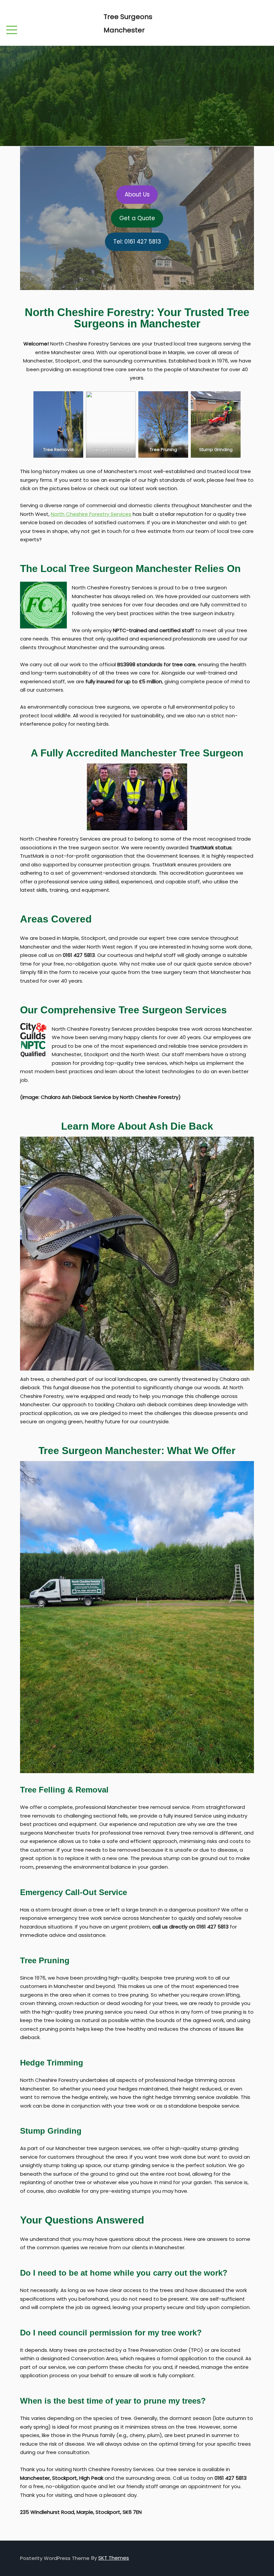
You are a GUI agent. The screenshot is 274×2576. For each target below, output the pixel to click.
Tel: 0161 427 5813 (137, 242)
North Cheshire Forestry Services (91, 514)
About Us (137, 194)
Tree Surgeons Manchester (128, 23)
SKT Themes (114, 2558)
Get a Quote (137, 218)
